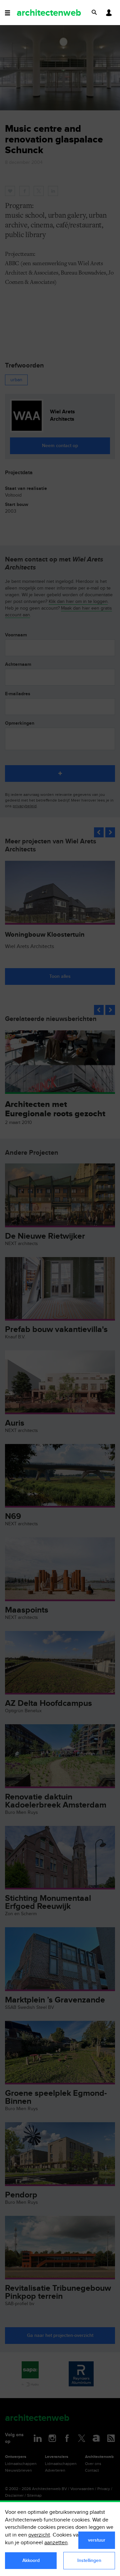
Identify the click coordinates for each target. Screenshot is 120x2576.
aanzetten (56, 2543)
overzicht (39, 2535)
